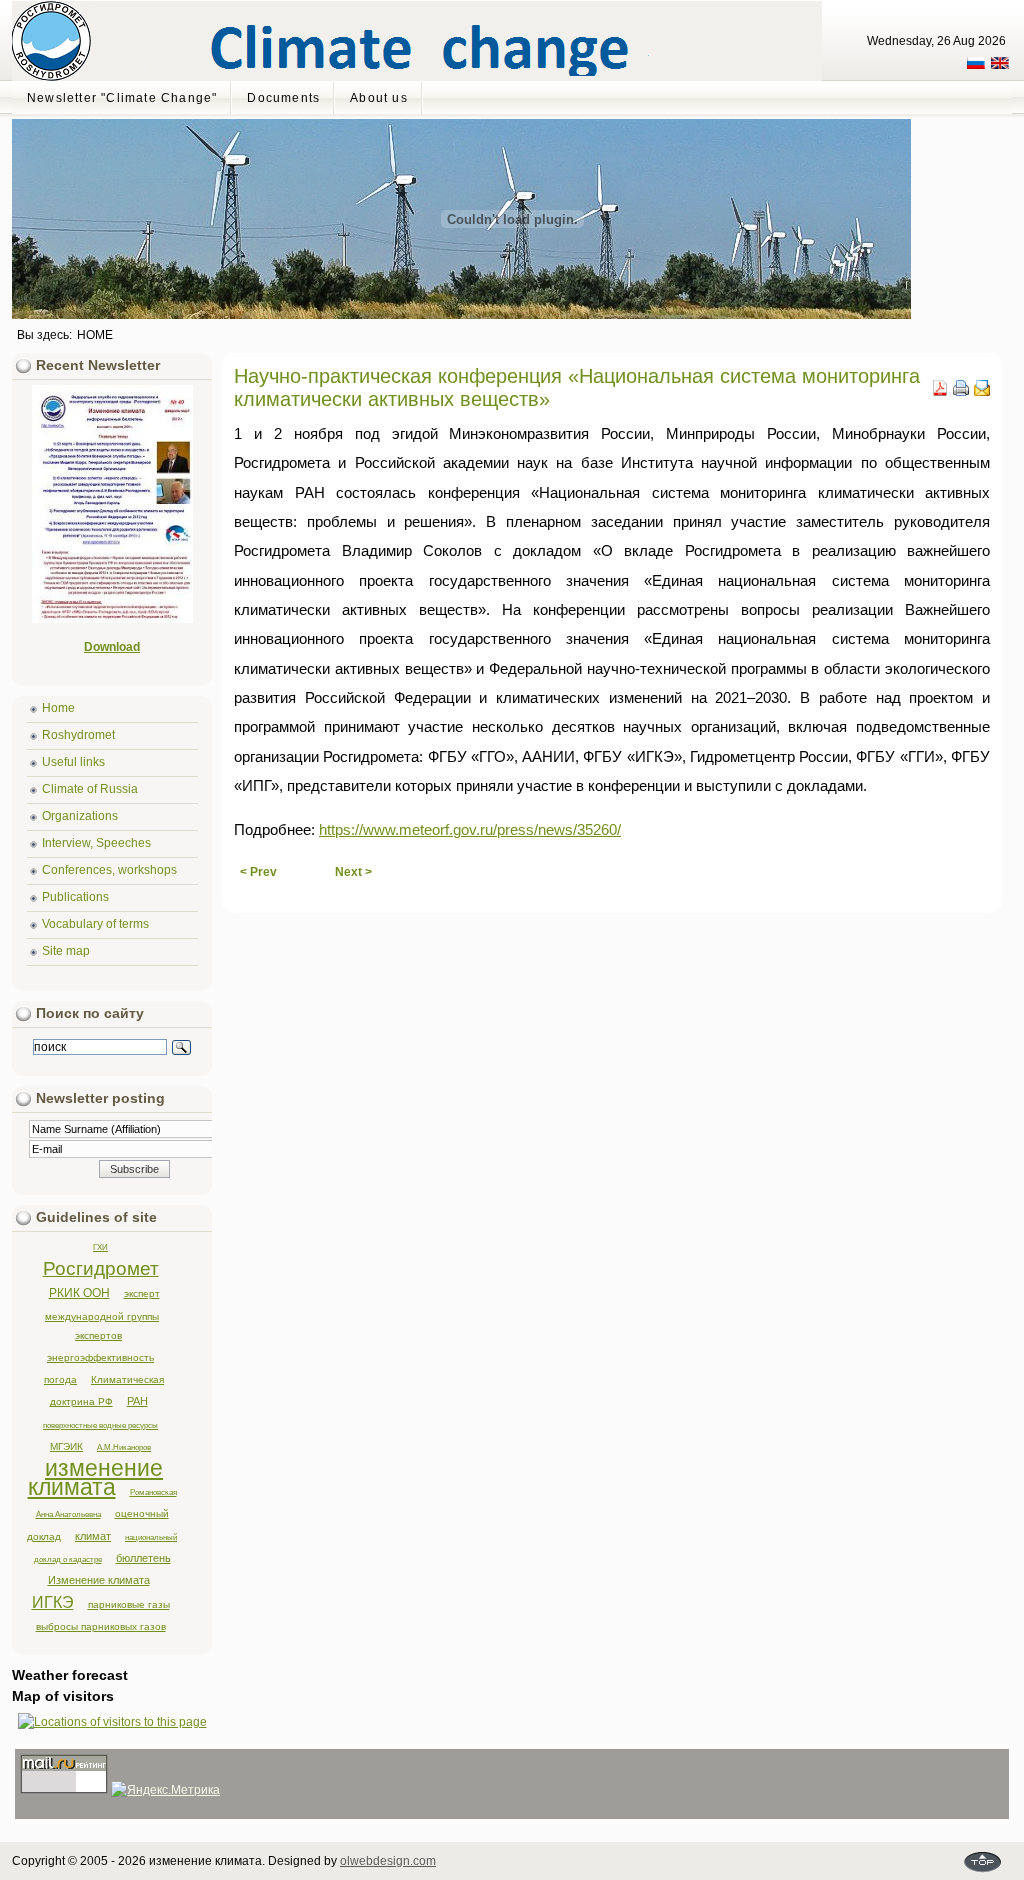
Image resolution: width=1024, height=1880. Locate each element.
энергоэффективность (100, 1357)
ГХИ (100, 1247)
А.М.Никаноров (124, 1447)
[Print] (961, 392)
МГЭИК (66, 1446)
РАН (137, 1401)
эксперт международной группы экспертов (102, 1314)
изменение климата (96, 1477)
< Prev (258, 872)
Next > (353, 872)
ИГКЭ (53, 1602)
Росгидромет (101, 1268)
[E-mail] (982, 392)
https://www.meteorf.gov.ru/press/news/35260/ (470, 830)
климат (93, 1536)
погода (60, 1379)
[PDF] (940, 392)
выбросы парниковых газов (101, 1626)
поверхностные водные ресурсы (100, 1425)
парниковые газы (129, 1604)
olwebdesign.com (388, 1861)
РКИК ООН (79, 1293)
